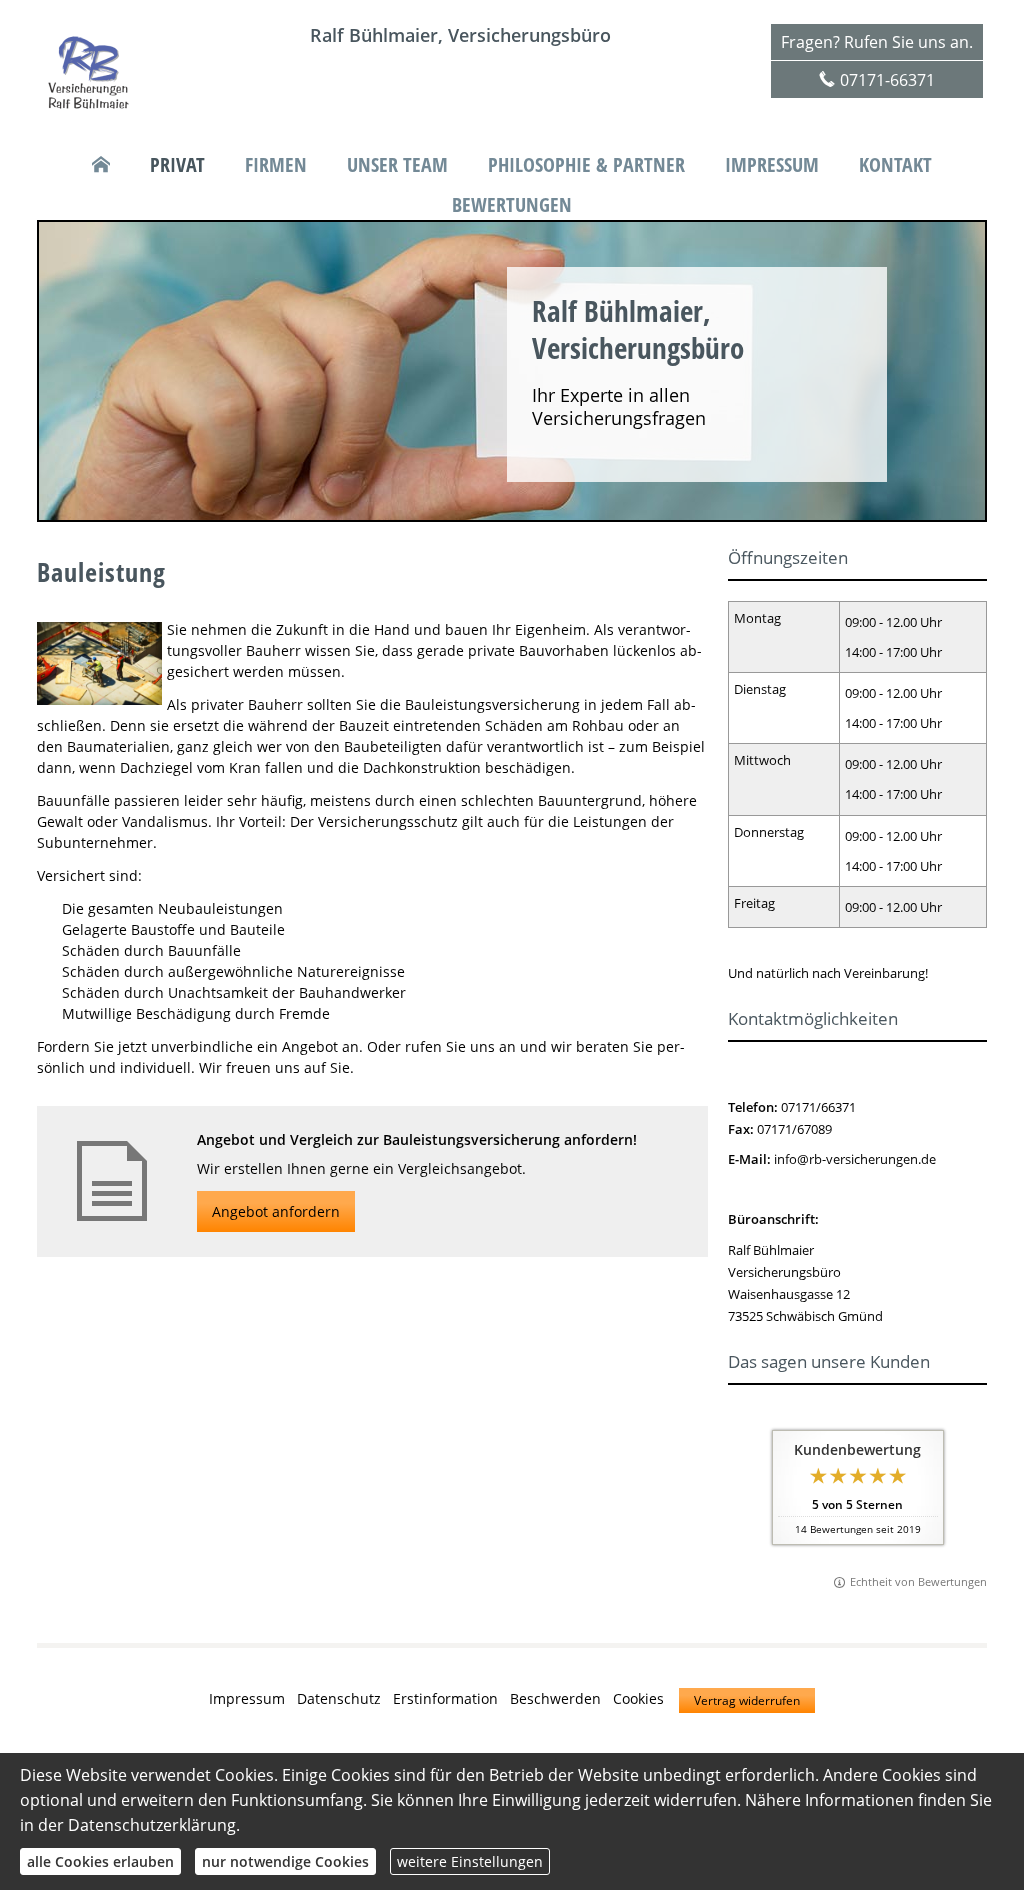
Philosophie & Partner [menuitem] (586, 165)
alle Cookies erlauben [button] (100, 1861)
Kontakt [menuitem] (895, 165)
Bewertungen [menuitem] (512, 205)
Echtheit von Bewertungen (918, 1581)
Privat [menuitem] (177, 165)
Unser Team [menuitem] (397, 165)
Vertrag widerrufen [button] (747, 1700)
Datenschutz (339, 1698)
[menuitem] (101, 165)
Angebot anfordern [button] (276, 1211)
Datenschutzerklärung (152, 1825)
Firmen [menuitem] (276, 165)
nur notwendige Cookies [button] (285, 1861)
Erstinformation (445, 1698)
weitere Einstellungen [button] (470, 1861)
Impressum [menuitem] (772, 165)
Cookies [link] (638, 1698)
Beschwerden (555, 1698)
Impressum (247, 1698)
